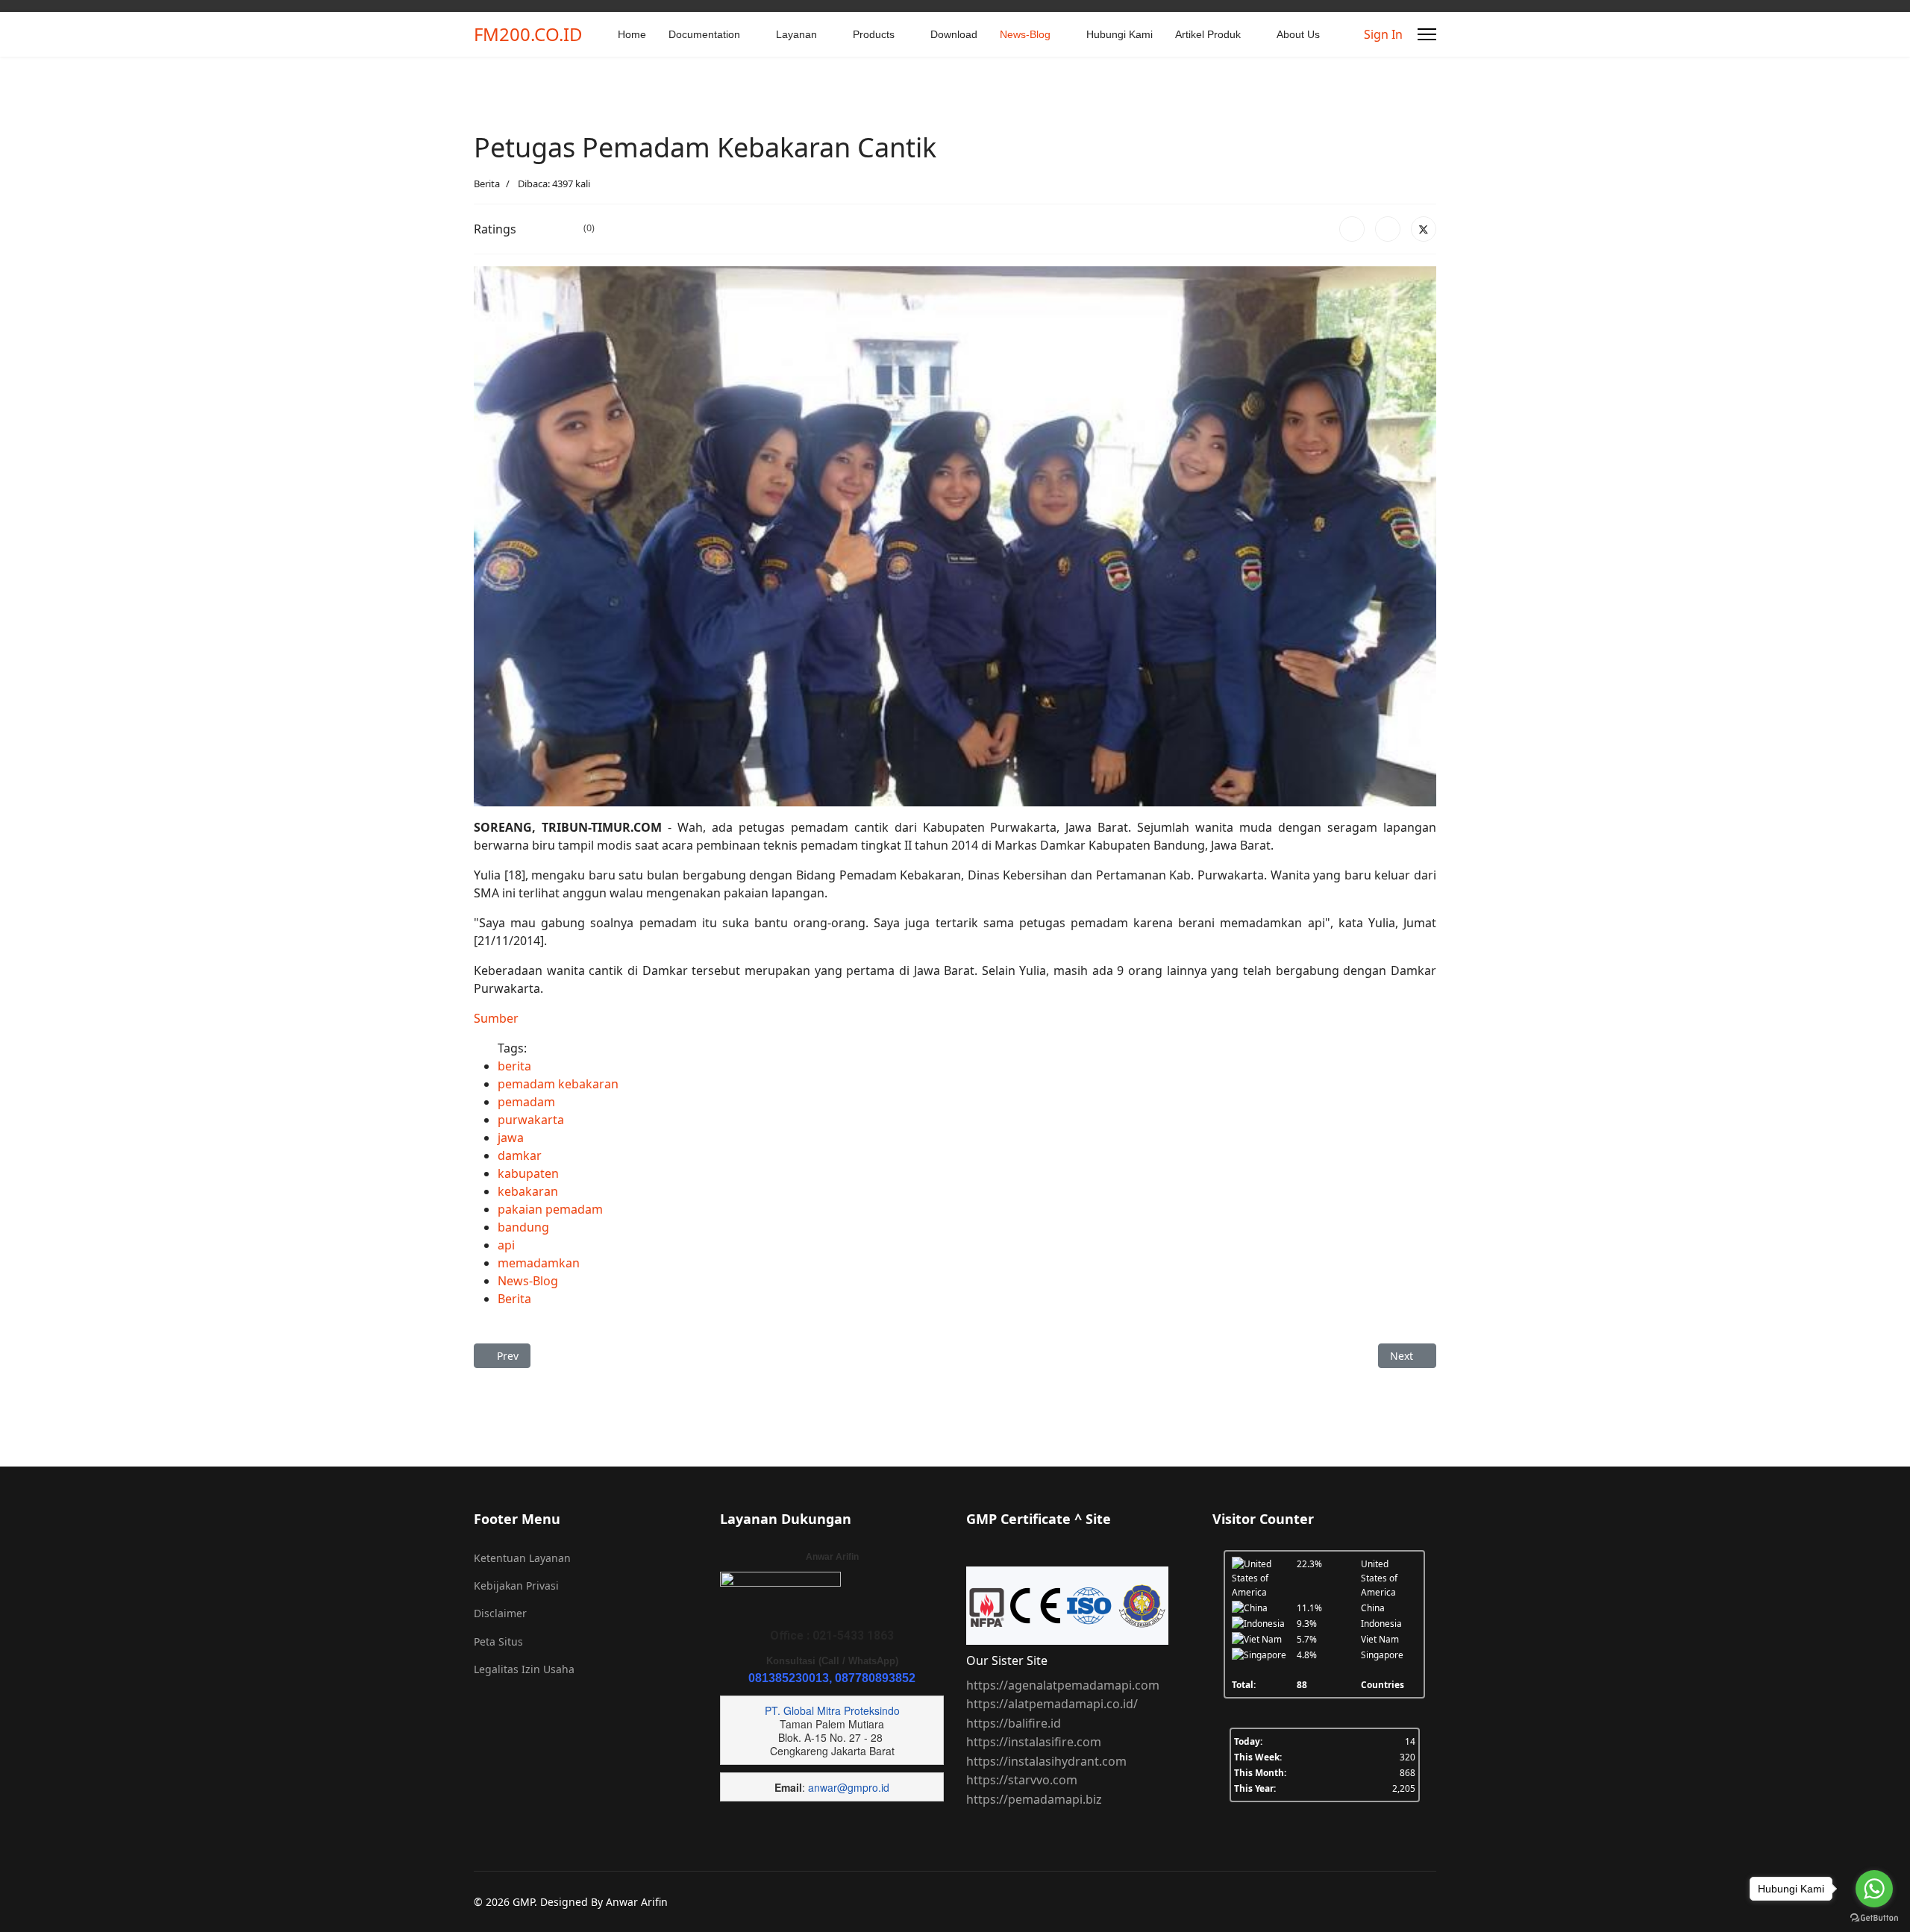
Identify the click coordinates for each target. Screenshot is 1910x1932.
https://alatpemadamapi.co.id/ (1052, 1704)
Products (874, 34)
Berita (487, 184)
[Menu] (1427, 34)
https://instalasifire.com (1034, 1742)
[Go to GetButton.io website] (1874, 1917)
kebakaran (528, 1191)
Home (632, 34)
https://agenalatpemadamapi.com (1063, 1685)
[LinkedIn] (1388, 229)
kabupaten (528, 1173)
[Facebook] (1352, 229)
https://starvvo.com (1022, 1780)
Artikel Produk (1208, 34)
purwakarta (531, 1120)
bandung (523, 1227)
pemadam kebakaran (558, 1084)
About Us (1298, 34)
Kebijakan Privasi (516, 1586)
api (506, 1245)
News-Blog (1025, 34)
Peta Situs (498, 1641)
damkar (520, 1155)
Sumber (496, 1018)
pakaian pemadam (550, 1209)
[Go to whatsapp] (1874, 1889)
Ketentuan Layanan (522, 1558)
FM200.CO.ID (528, 34)
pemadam (526, 1102)
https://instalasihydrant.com (1046, 1761)
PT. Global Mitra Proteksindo (832, 1710)
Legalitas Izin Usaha (524, 1669)
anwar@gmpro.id (849, 1787)
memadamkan (539, 1263)
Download (954, 34)
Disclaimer (500, 1613)
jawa (511, 1138)
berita (514, 1066)
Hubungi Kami (1120, 34)
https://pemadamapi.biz (1034, 1799)
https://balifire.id (1014, 1723)
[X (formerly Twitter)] (1424, 229)
